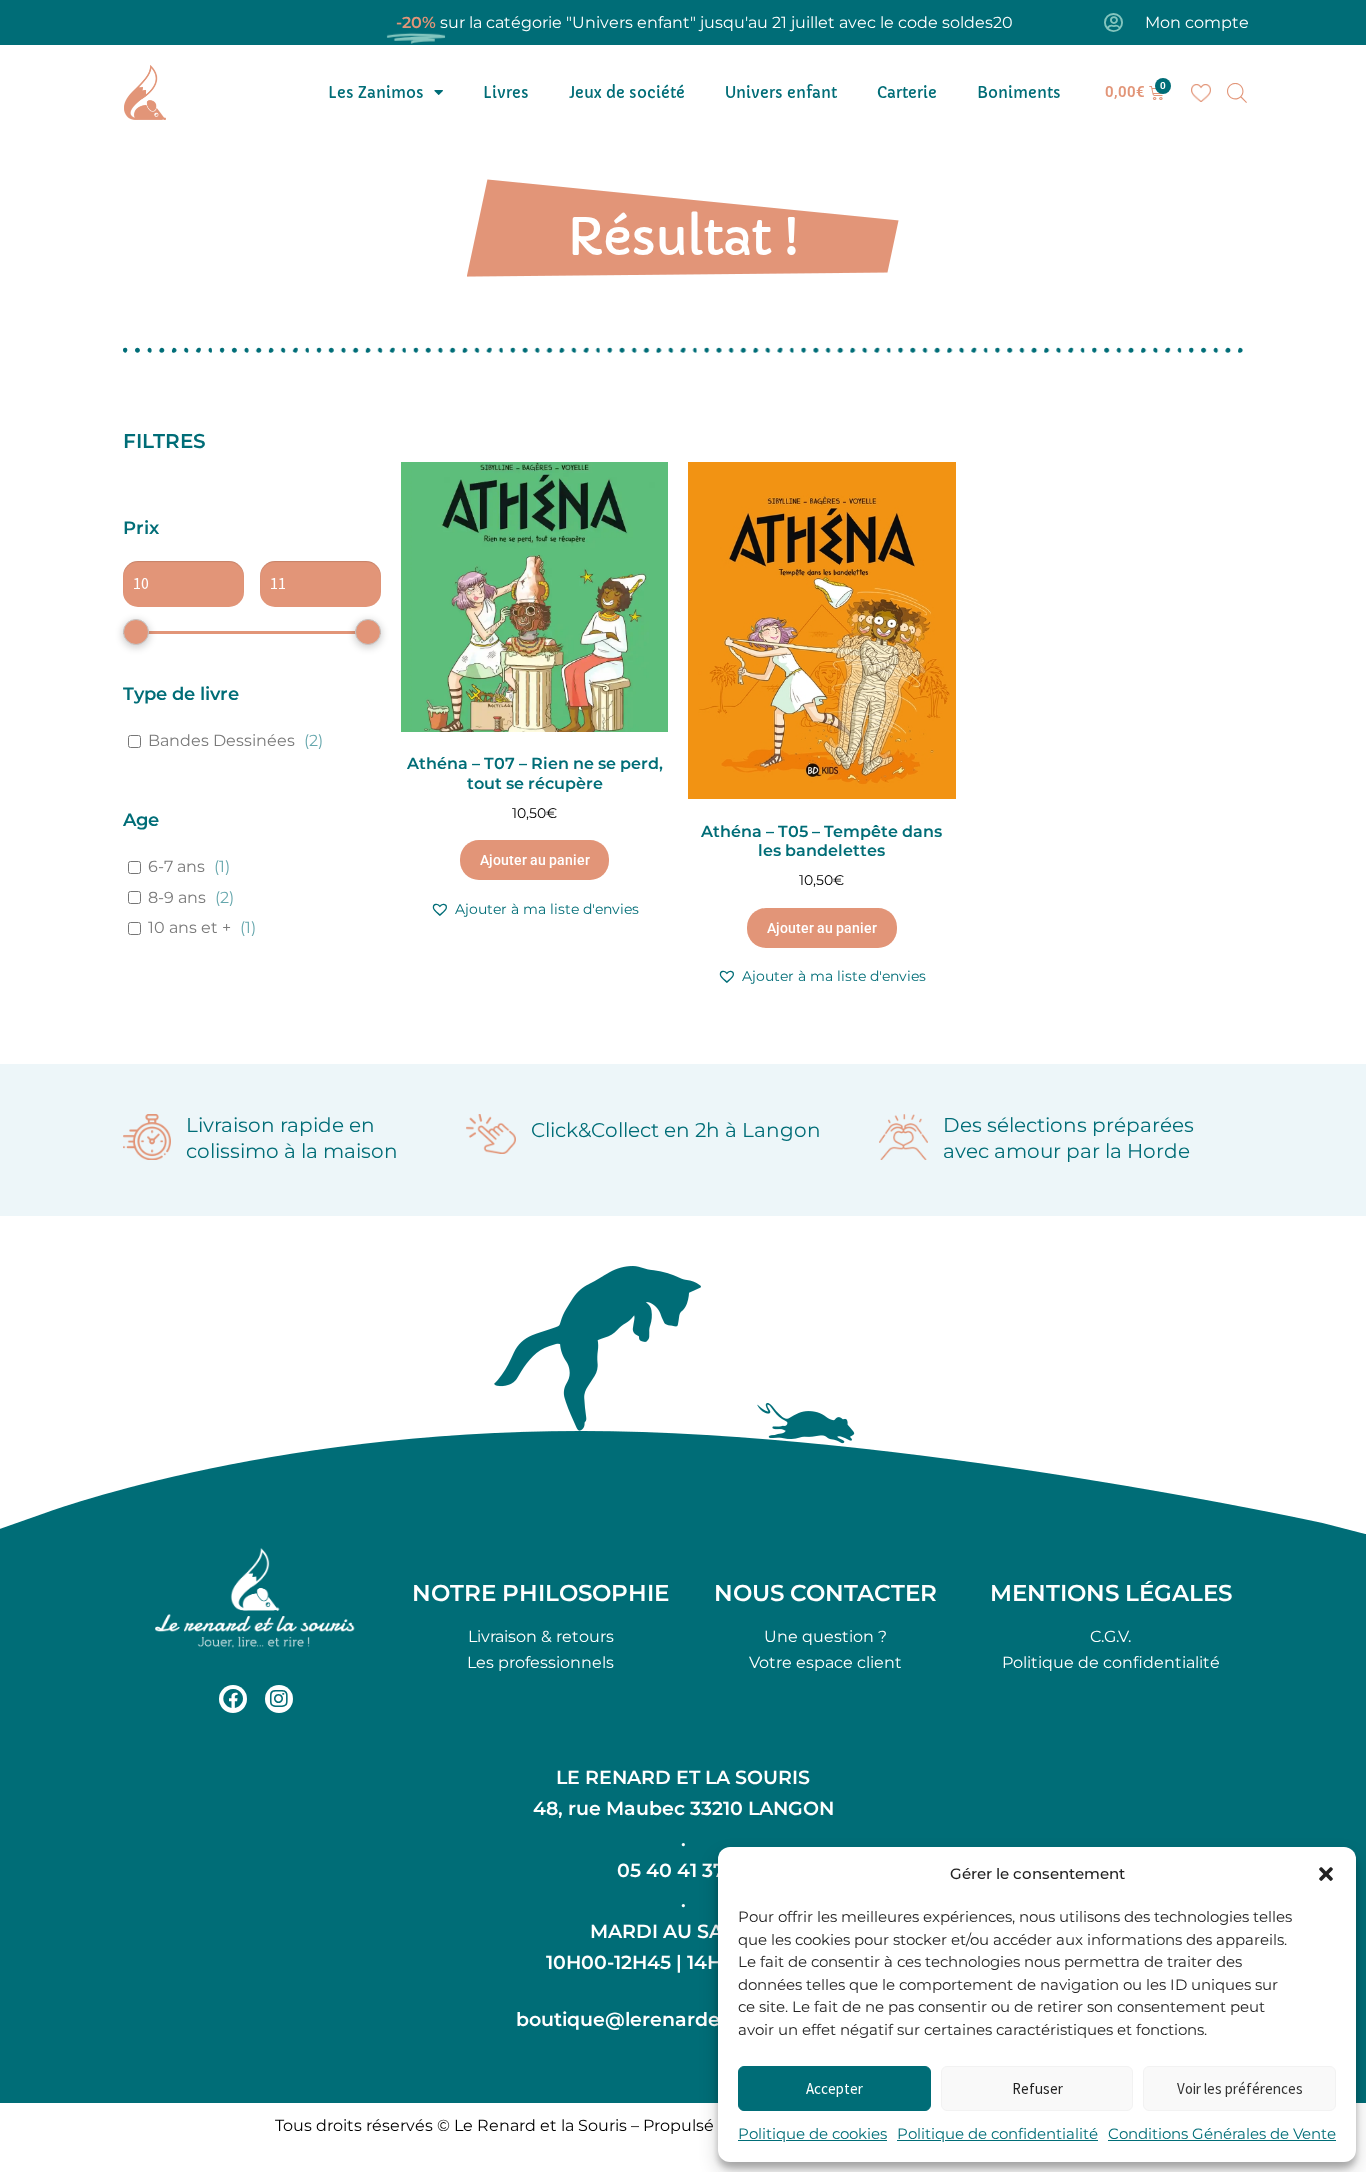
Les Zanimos (376, 92)
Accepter (834, 2088)
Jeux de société (627, 92)
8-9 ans (177, 897)
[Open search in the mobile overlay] (1237, 93)
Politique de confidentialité (997, 2133)
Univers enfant (781, 92)
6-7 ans (176, 866)
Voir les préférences (1240, 2088)
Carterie (907, 92)
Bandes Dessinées (221, 740)
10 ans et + (189, 927)
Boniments (1019, 92)
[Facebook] (233, 1699)
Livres (506, 92)
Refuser (1037, 2088)
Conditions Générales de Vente (1222, 2133)
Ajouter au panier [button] (535, 860)
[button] (1326, 1874)
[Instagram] (279, 1699)
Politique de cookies (812, 2133)
